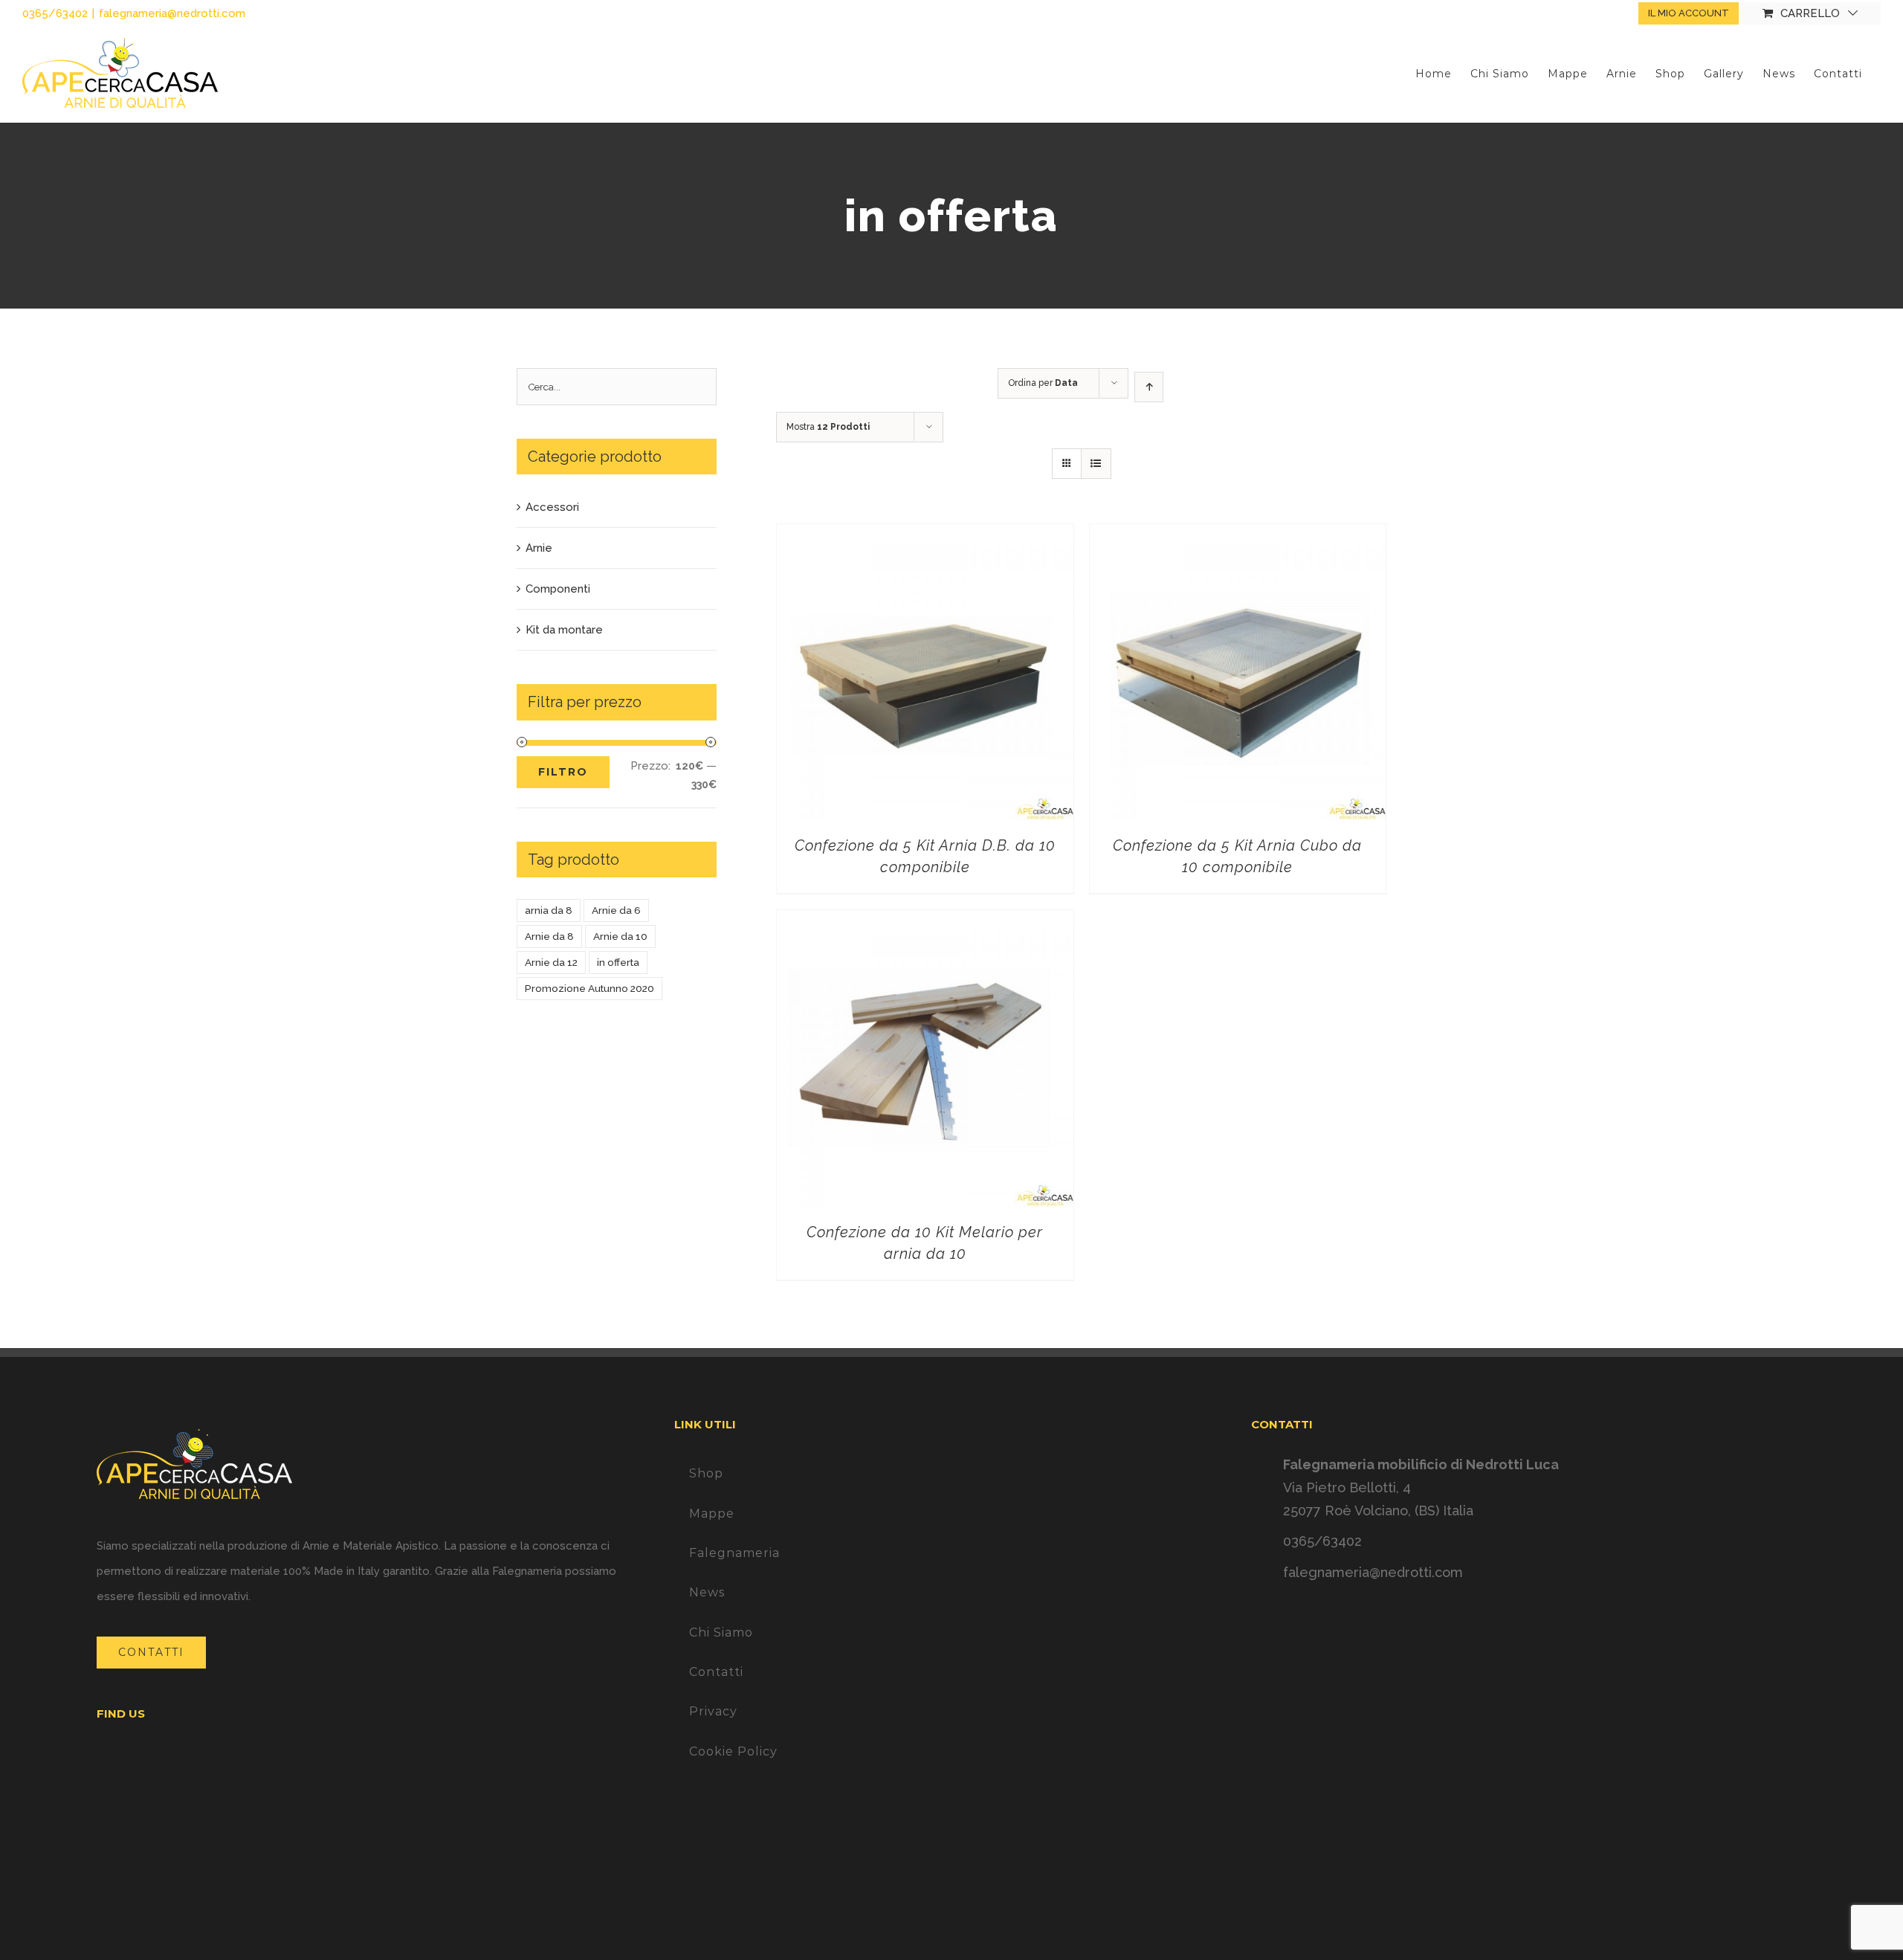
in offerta (618, 962)
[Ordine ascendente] (1149, 387)
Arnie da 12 (551, 962)
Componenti (558, 589)
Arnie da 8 (549, 936)
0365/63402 (1322, 1541)
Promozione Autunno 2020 (589, 988)
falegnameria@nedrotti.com (172, 13)
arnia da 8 (549, 910)
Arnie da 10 (620, 936)
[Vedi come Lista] (1096, 464)
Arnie (539, 548)
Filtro (563, 772)
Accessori (552, 507)
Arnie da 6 (616, 910)
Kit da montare (564, 630)
